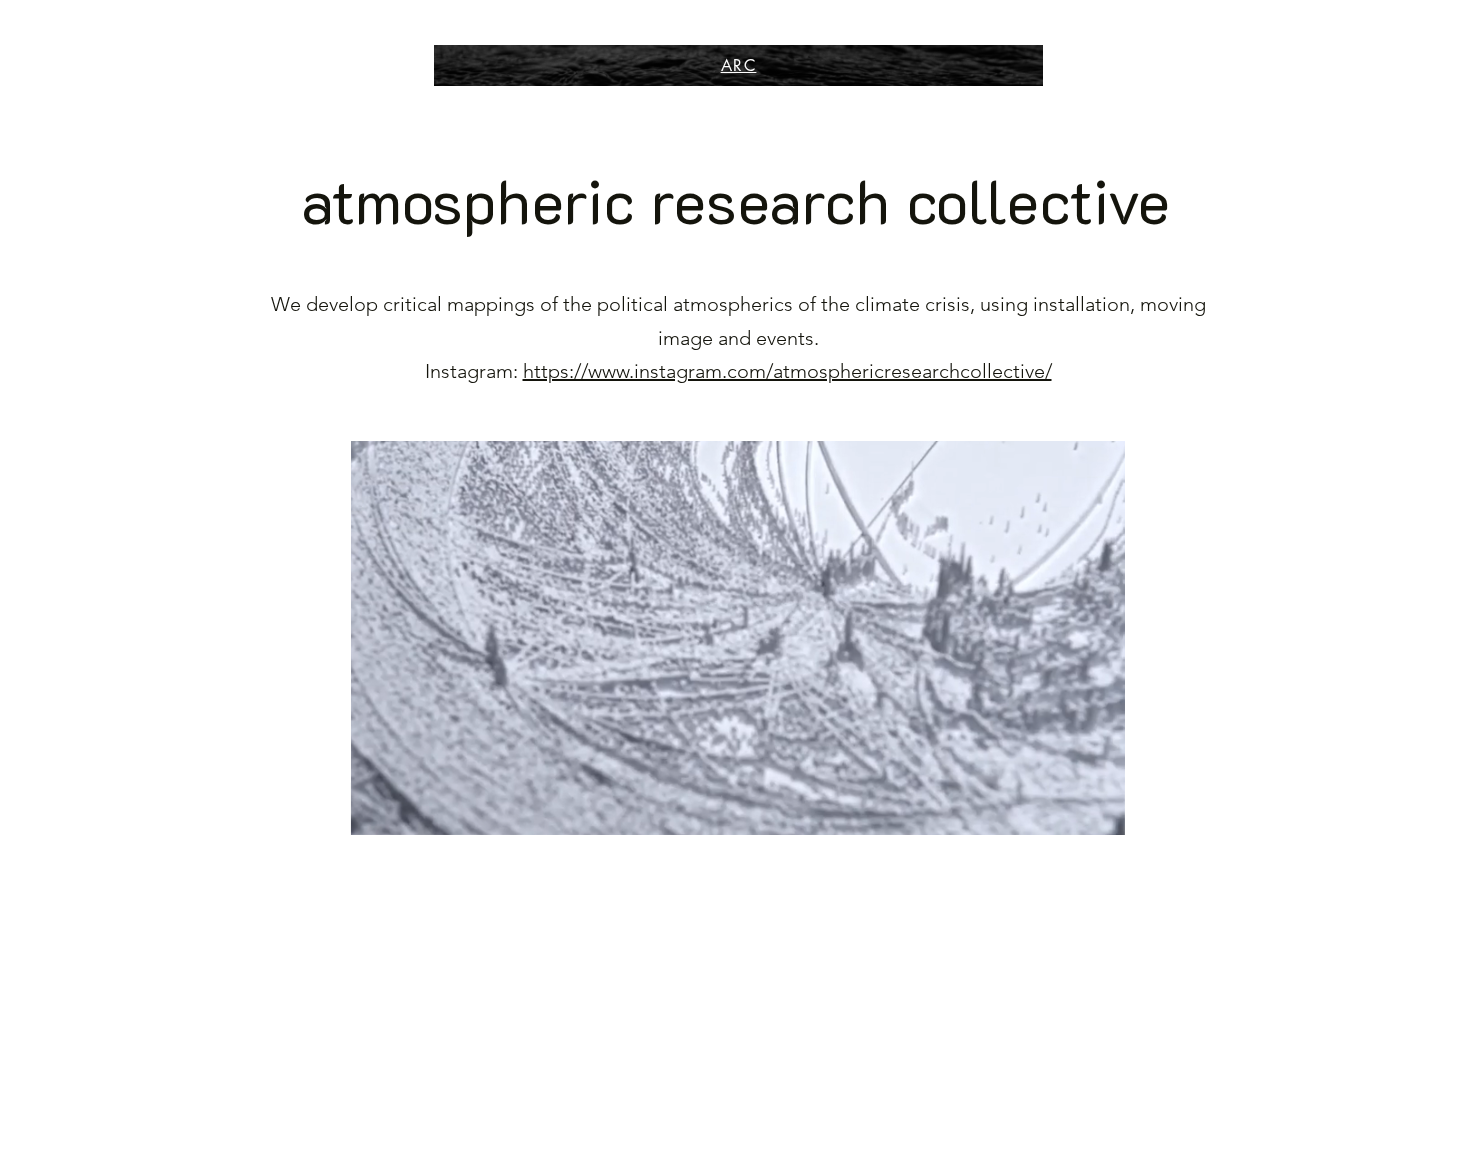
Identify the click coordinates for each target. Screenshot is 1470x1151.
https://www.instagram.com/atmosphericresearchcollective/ (787, 371)
